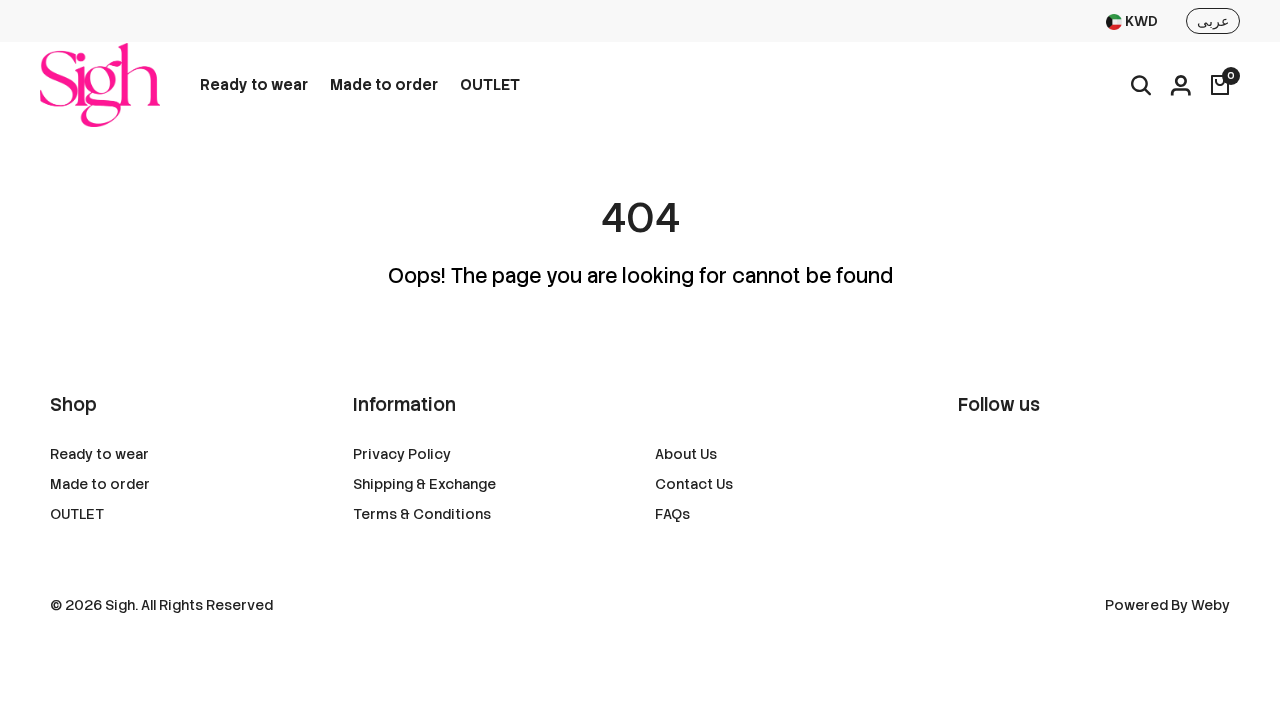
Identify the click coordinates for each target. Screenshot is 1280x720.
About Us (686, 454)
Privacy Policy (402, 454)
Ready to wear (254, 85)
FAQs (672, 514)
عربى (1213, 21)
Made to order (384, 85)
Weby (1210, 605)
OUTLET (490, 85)
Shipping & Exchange (424, 484)
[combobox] (1132, 21)
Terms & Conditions (422, 514)
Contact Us (694, 484)
